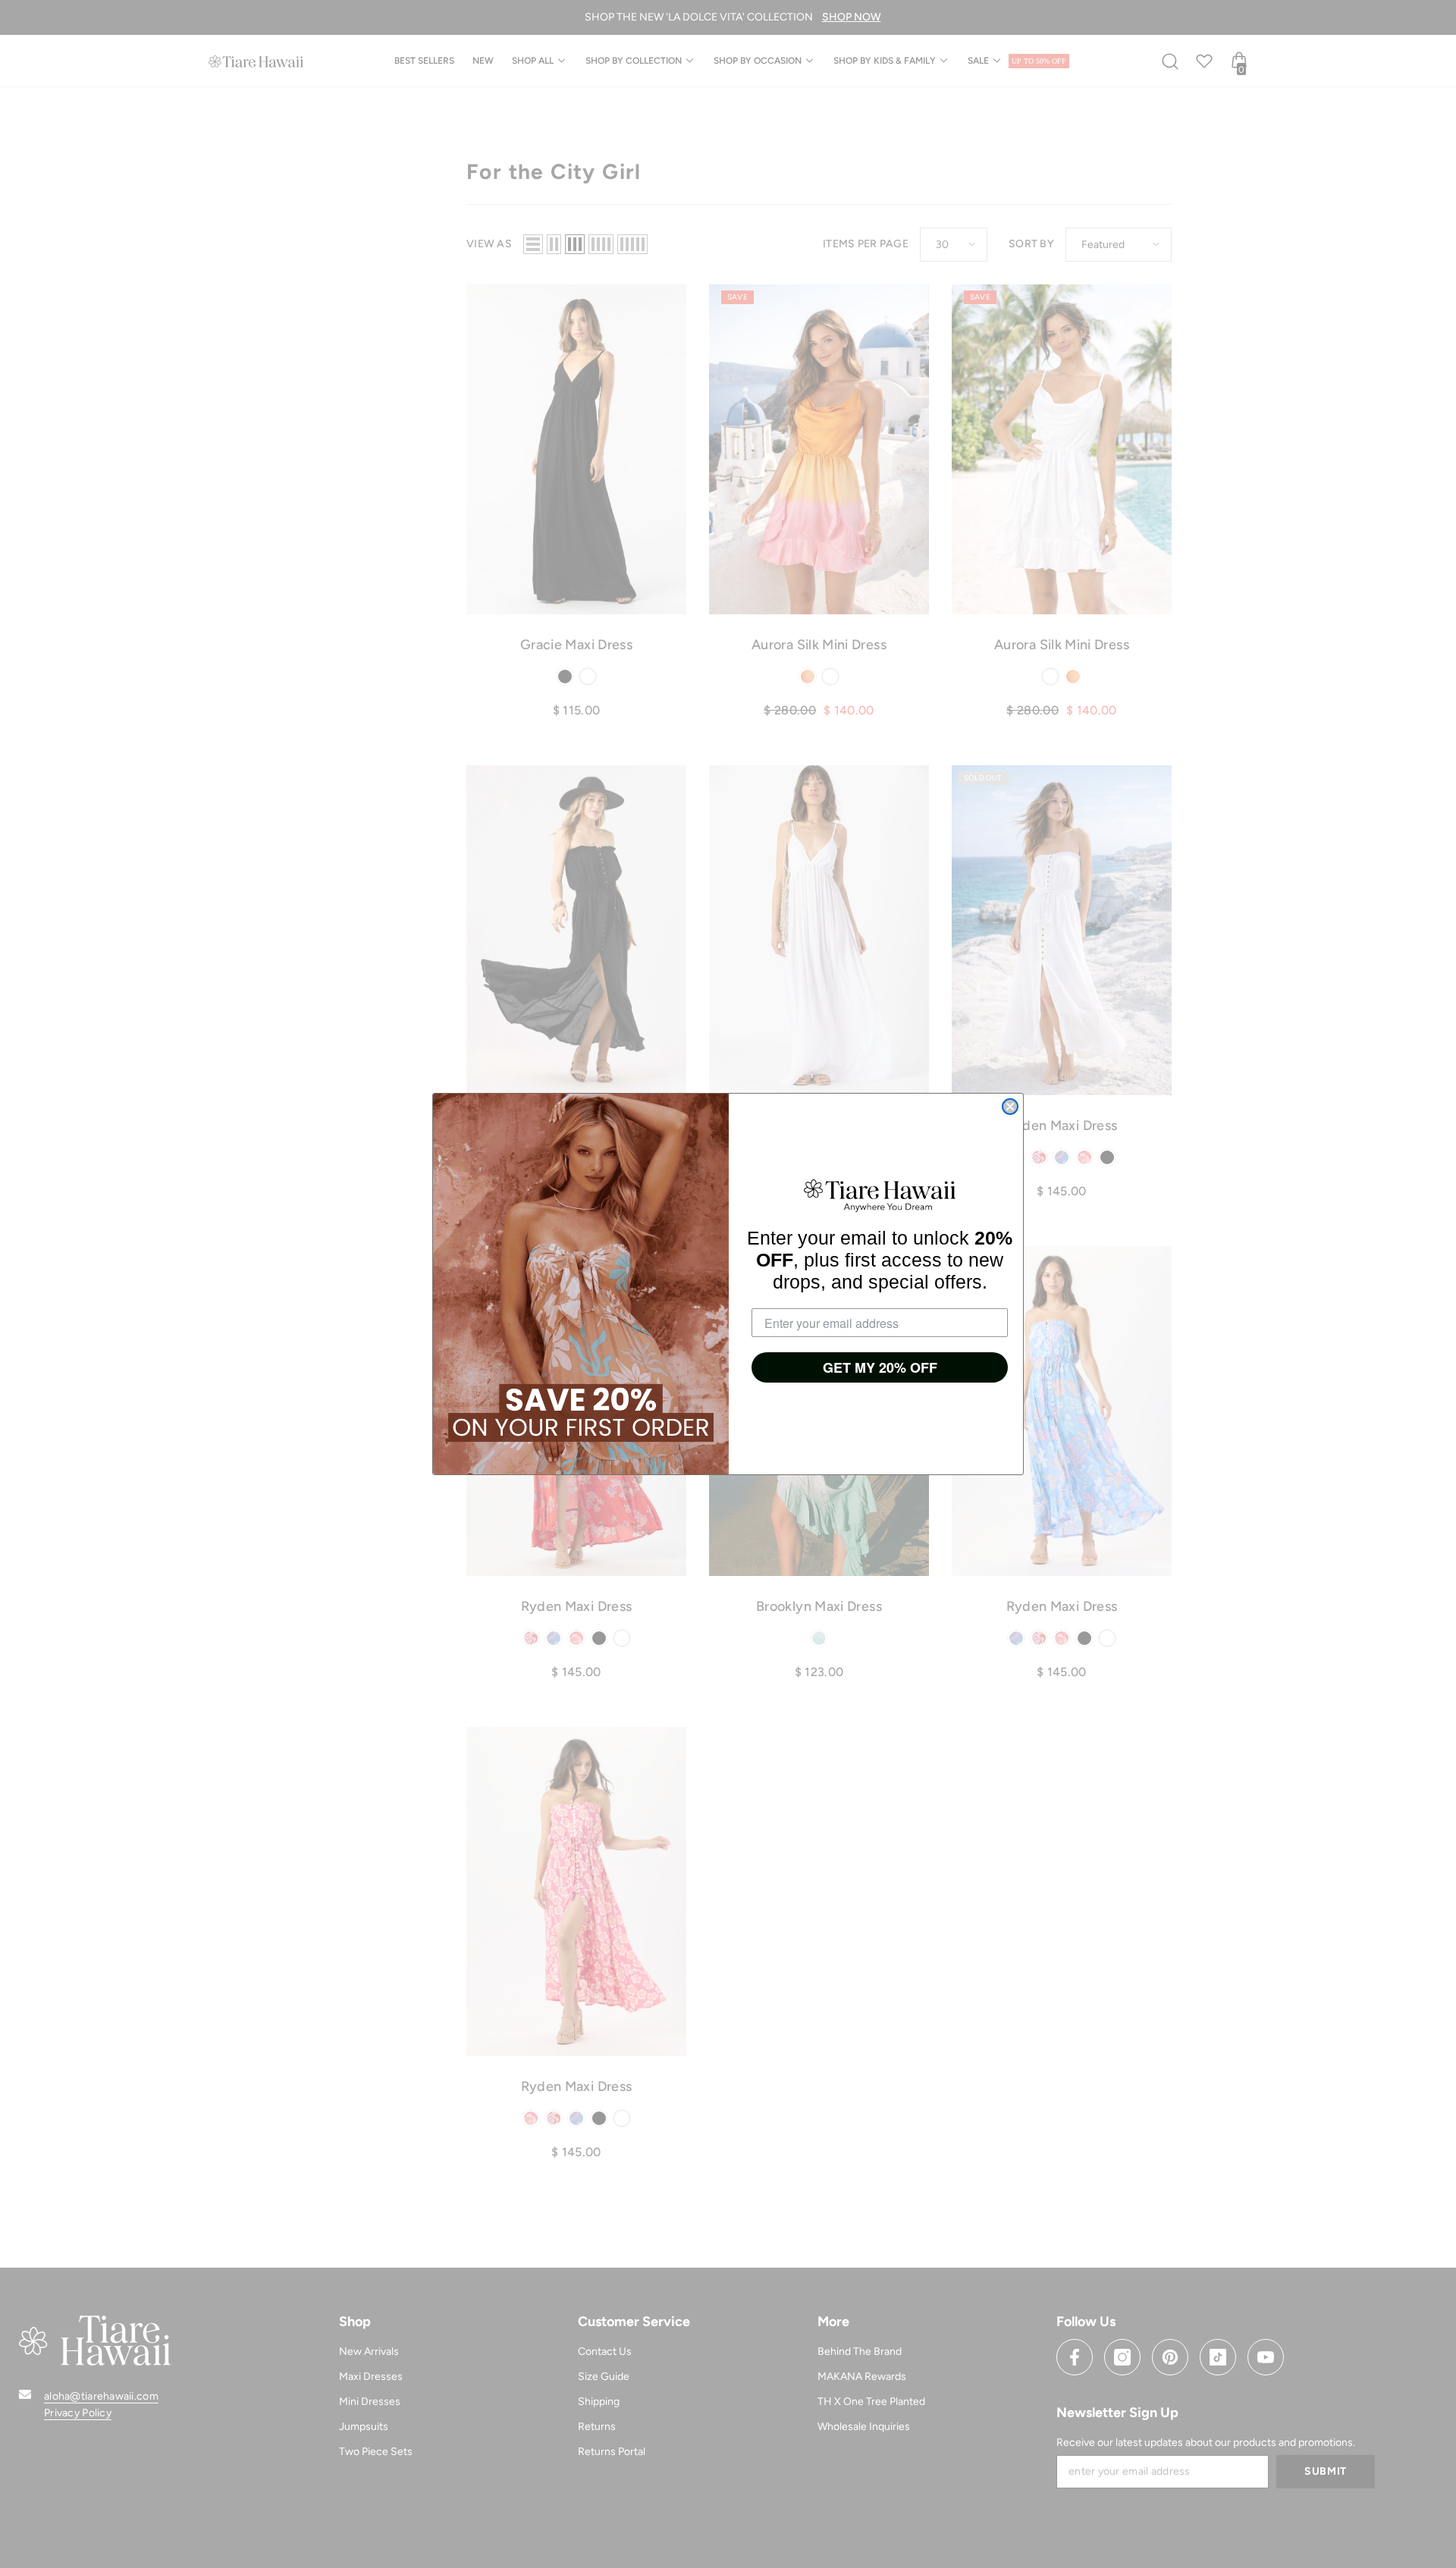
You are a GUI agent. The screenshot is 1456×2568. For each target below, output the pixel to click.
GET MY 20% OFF (880, 1367)
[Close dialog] (1010, 1107)
